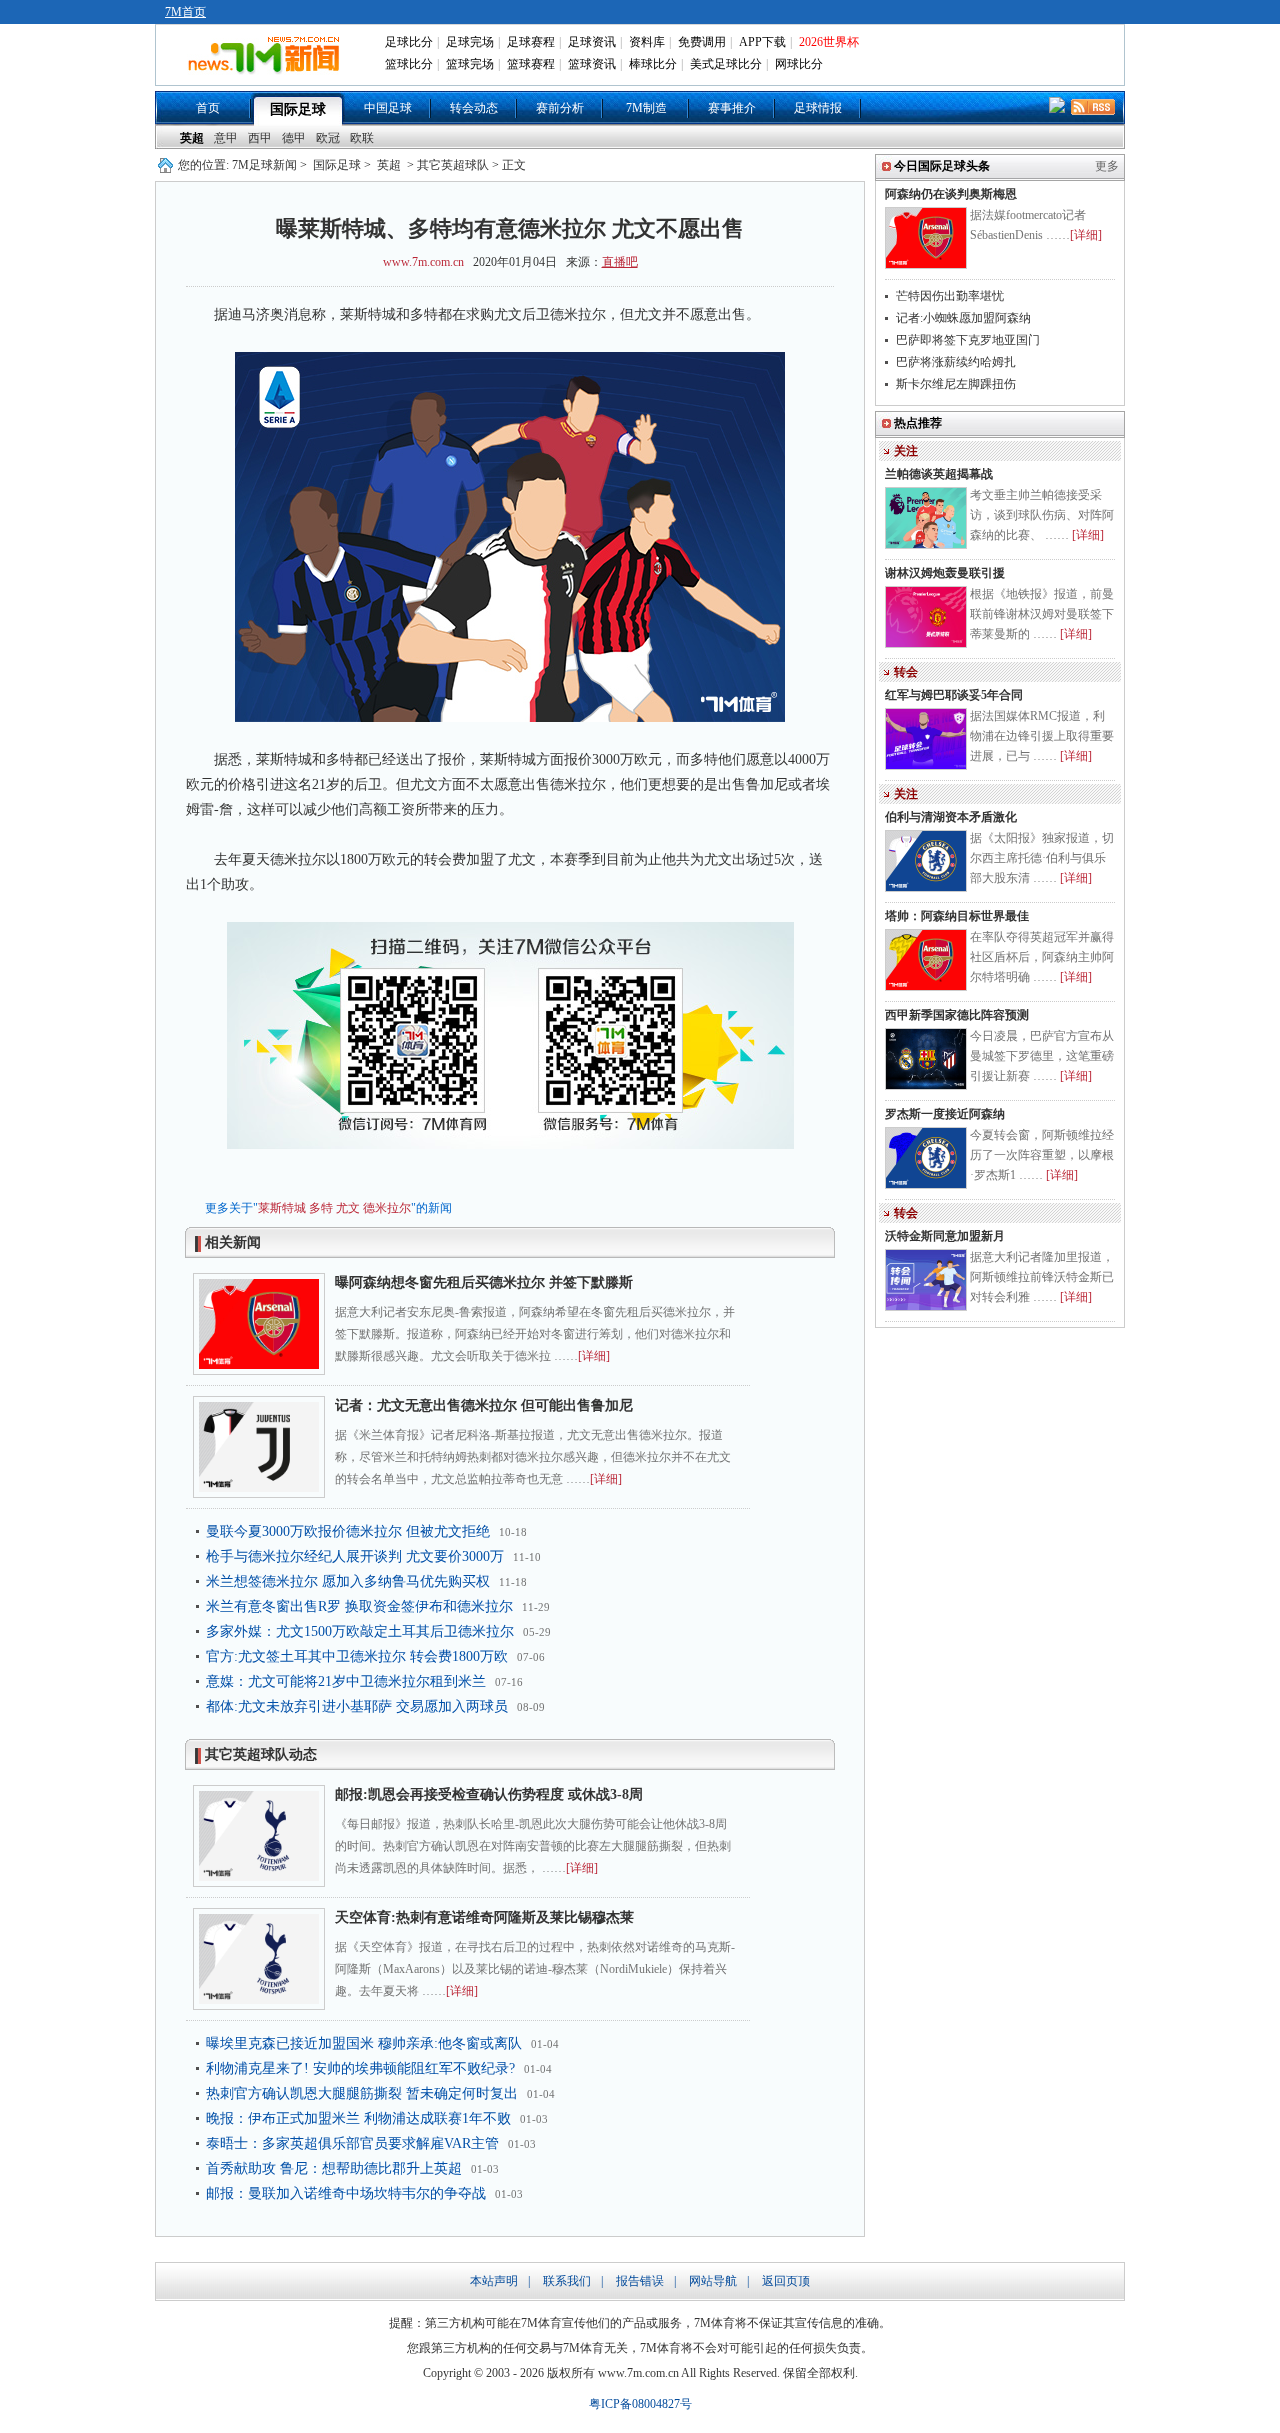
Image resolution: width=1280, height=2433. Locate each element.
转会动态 (474, 108)
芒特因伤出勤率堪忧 (950, 296)
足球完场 (470, 42)
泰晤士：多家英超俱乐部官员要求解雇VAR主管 (352, 2143)
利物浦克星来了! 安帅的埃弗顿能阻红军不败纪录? (360, 2068)
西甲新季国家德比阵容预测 (957, 1015)
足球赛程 (531, 42)
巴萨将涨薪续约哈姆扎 (956, 362)
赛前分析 (560, 108)
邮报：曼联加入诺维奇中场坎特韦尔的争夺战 (346, 2193)
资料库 (647, 42)
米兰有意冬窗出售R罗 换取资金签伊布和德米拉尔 (359, 1606)
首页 (208, 108)
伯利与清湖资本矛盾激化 (951, 817)
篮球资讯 (592, 64)
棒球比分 (653, 64)
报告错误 (640, 2281)
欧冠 (328, 138)
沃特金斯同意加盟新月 (945, 1236)
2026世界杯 (829, 42)
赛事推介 (732, 108)
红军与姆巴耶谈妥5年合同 (954, 695)
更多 (1107, 166)
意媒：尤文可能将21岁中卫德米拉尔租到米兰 (346, 1681)
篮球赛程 (531, 64)
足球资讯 (592, 42)
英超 (192, 138)
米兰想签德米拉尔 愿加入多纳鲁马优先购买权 (348, 1581)
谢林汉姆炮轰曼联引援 (945, 573)
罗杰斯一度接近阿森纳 (945, 1114)
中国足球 (388, 108)
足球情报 (818, 108)
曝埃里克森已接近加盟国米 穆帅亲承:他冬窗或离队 (364, 2043)
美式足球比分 (726, 64)
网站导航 (713, 2281)
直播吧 (620, 262)
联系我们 (567, 2281)
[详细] (594, 1356)
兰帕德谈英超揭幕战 (939, 474)
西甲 (260, 138)
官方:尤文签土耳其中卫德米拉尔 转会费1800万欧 (357, 1656)
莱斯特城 (282, 1208)
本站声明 (494, 2281)
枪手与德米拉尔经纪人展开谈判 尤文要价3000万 (355, 1556)
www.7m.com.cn (423, 262)
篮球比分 (409, 64)
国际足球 (298, 109)
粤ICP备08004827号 (640, 2404)
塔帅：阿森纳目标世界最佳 (957, 916)
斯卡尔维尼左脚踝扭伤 (956, 384)
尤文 (348, 1208)
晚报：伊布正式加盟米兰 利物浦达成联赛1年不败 (358, 2118)
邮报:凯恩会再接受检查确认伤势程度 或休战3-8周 (489, 1794)
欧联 (362, 138)
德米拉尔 (387, 1208)
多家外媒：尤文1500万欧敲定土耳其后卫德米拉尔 (360, 1631)
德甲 (294, 138)
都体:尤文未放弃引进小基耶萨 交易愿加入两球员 (357, 1706)
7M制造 (646, 108)
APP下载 (762, 42)
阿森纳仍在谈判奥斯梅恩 (951, 194)
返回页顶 (786, 2281)
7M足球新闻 (264, 165)
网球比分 (799, 64)
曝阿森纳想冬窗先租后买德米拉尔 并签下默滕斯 (484, 1282)
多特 (321, 1208)
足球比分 (409, 42)
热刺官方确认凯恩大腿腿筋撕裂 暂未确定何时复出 (362, 2093)
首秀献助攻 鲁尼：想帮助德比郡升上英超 (334, 2168)
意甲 (226, 138)
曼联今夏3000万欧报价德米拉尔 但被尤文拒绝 (348, 1531)
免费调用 (702, 42)
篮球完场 (470, 64)
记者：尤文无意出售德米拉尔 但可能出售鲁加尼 (484, 1405)
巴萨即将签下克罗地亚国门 (968, 340)
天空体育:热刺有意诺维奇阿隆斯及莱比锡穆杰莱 (484, 1917)
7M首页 (185, 12)
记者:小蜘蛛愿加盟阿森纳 (963, 318)
